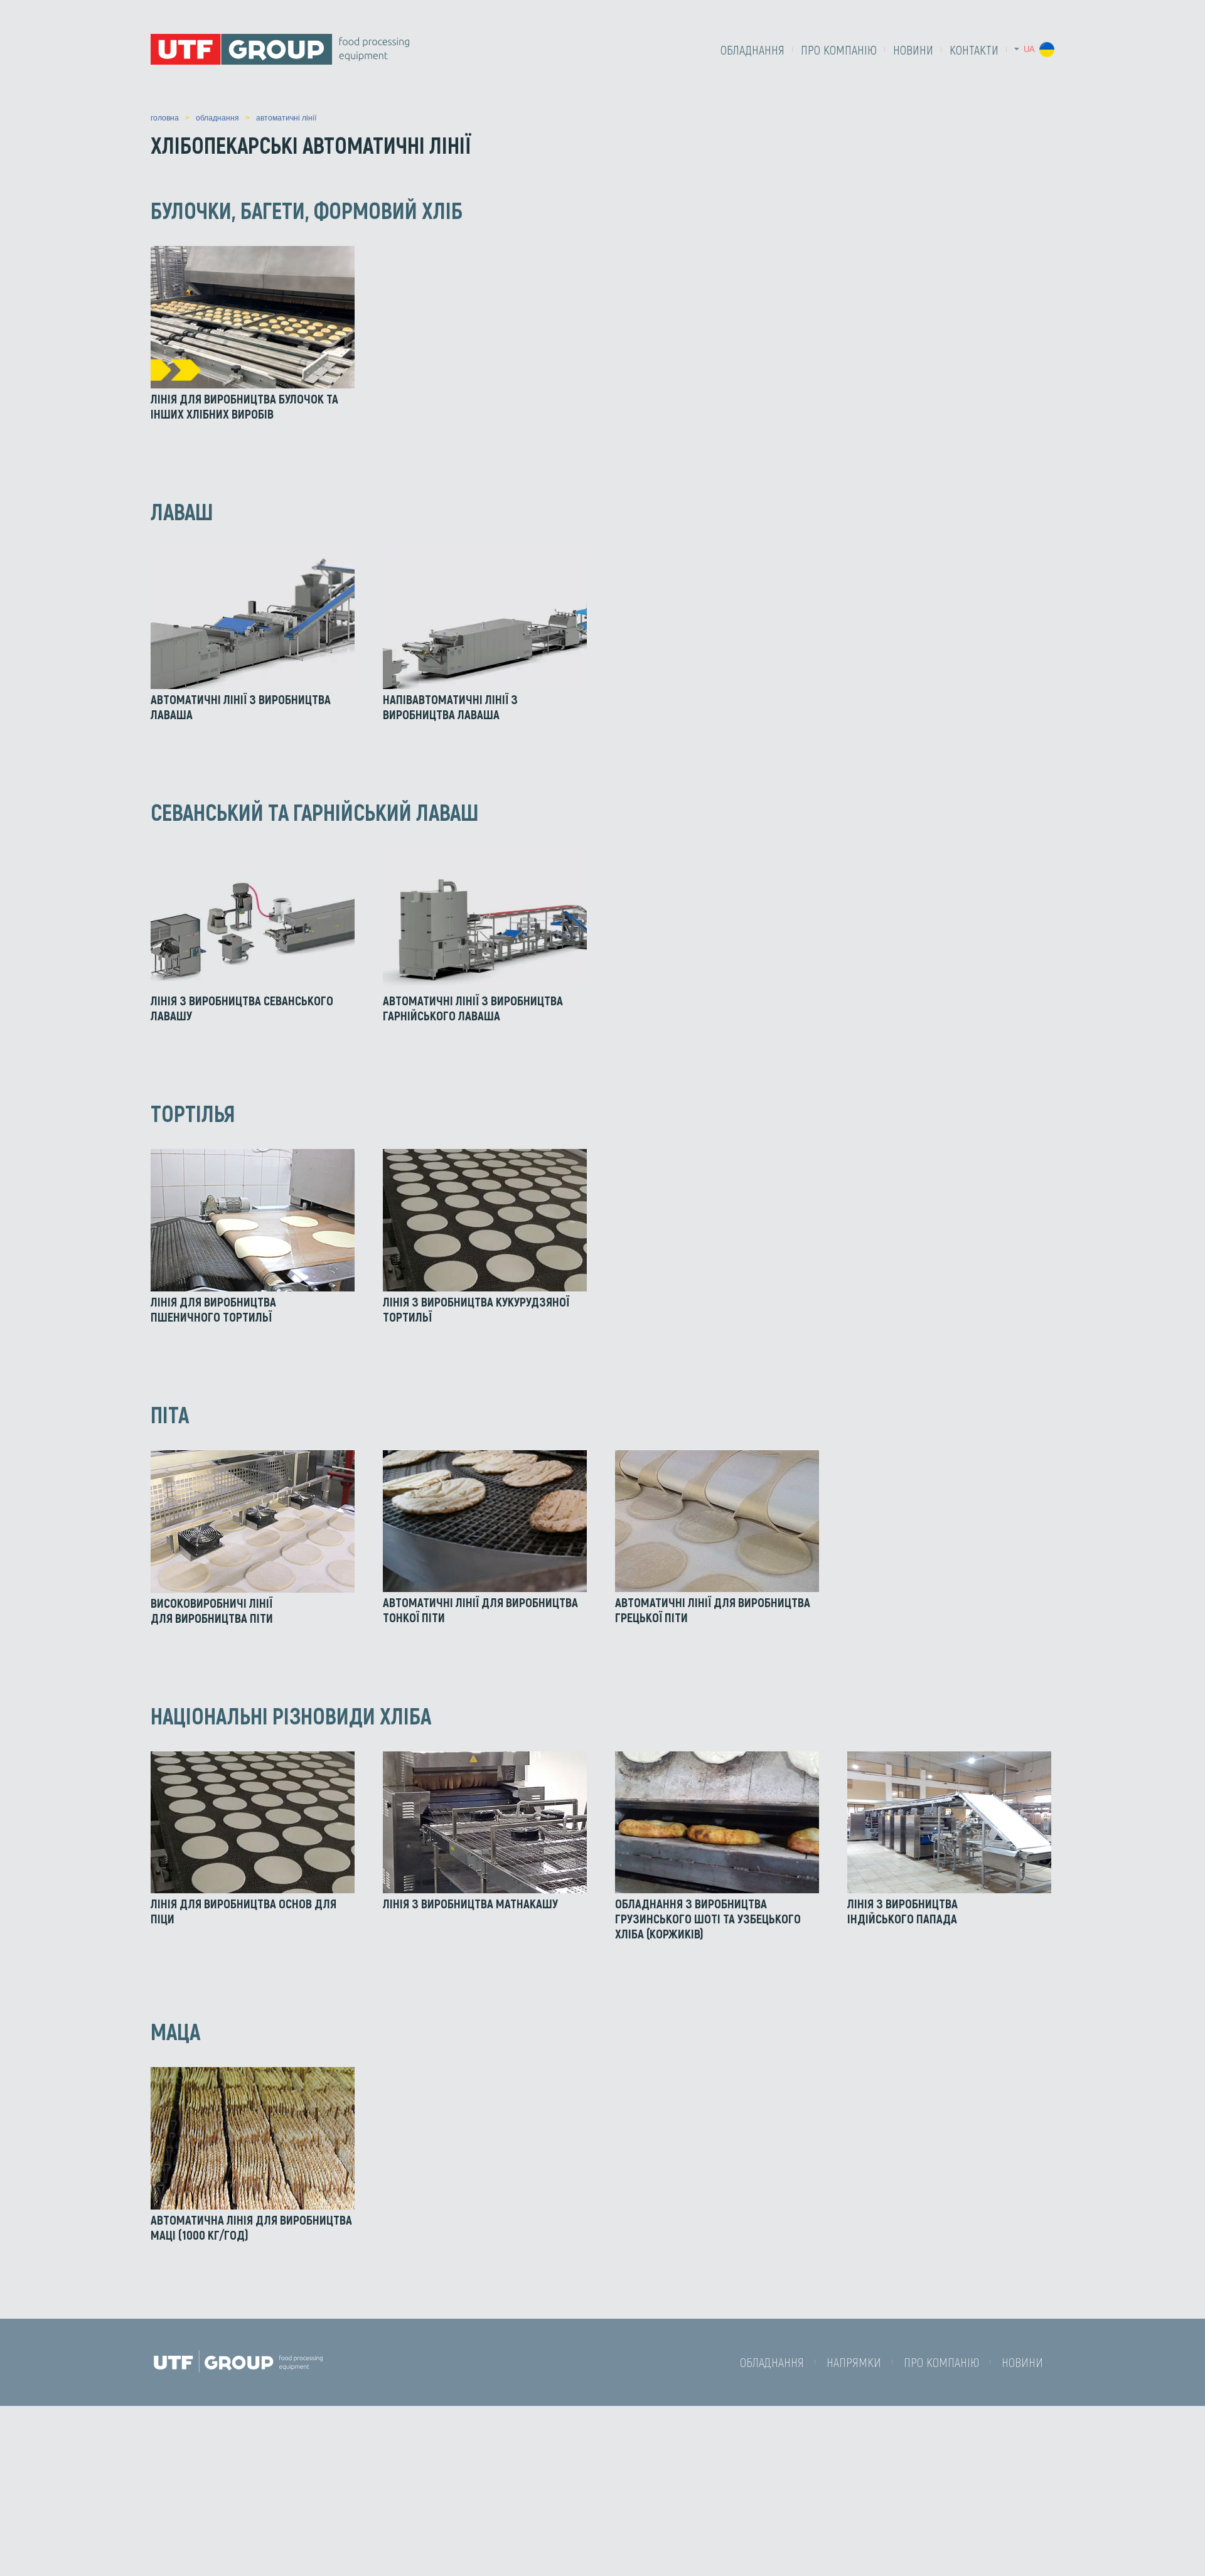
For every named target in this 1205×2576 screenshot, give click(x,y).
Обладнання (752, 50)
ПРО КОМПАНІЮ (839, 50)
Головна (165, 118)
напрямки (854, 2362)
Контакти (974, 50)
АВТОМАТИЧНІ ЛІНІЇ (286, 118)
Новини (913, 50)
